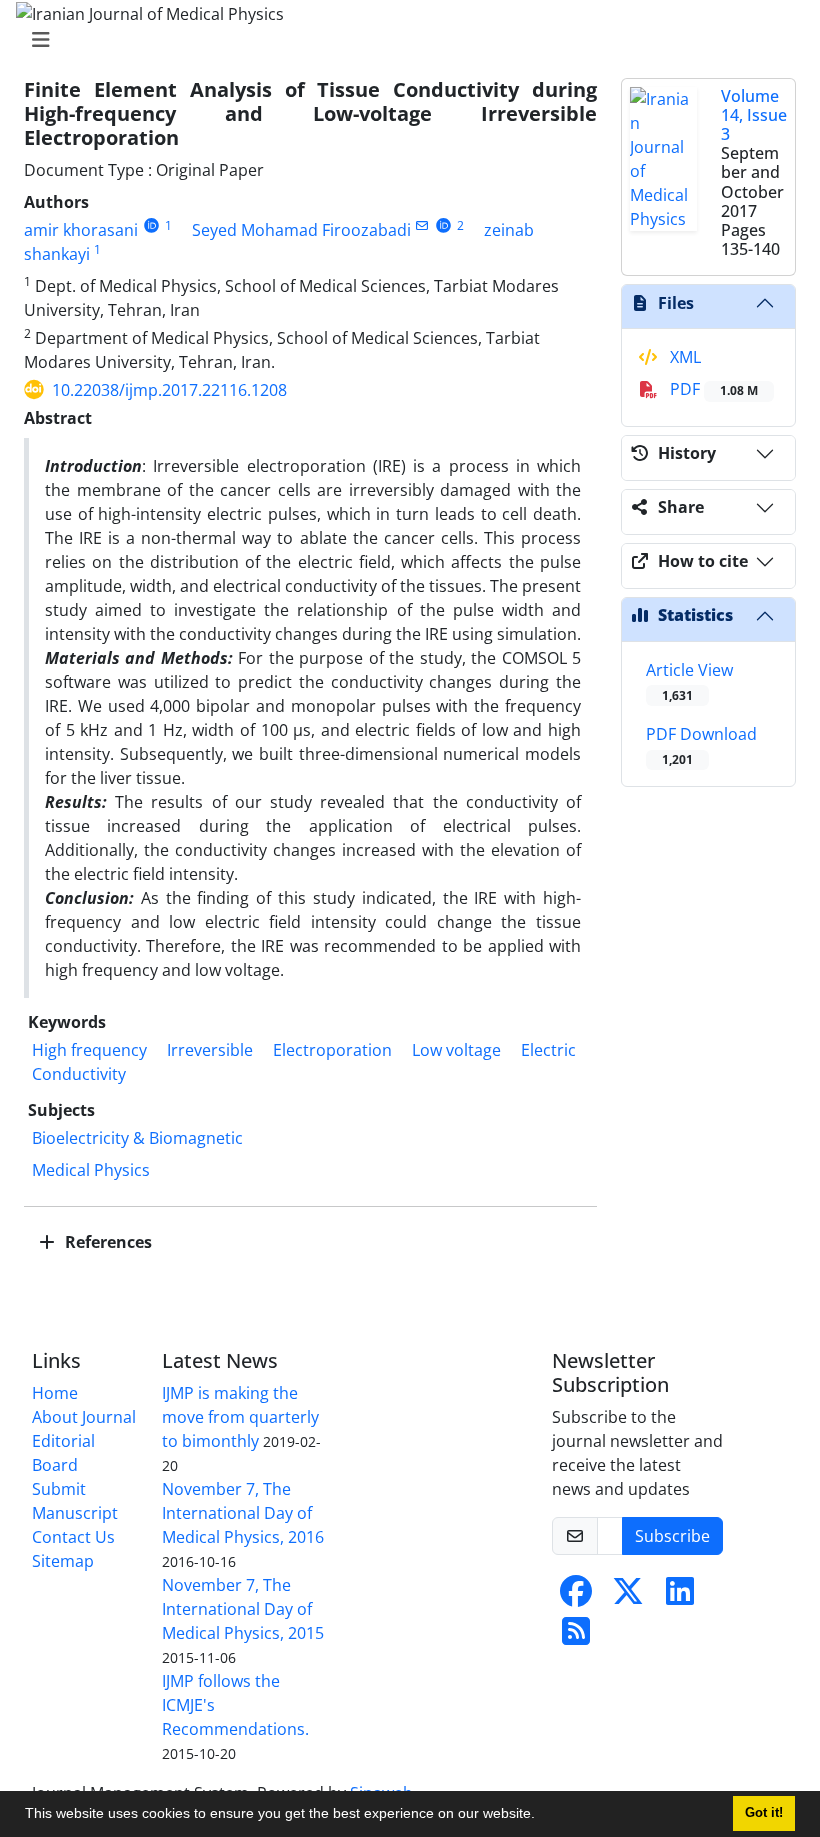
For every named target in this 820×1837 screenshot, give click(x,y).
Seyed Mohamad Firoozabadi (301, 230)
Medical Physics (91, 1170)
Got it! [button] (764, 1813)
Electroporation (332, 1050)
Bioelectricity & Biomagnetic (137, 1138)
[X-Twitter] (628, 1597)
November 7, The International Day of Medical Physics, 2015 (243, 1609)
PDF (712, 389)
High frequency (89, 1050)
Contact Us (73, 1537)
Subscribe (672, 1536)
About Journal (84, 1417)
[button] (542, 1816)
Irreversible (210, 1050)
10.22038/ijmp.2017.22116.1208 (169, 390)
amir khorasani (81, 230)
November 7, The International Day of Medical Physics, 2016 (243, 1513)
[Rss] (576, 1637)
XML (683, 357)
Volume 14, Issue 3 (754, 115)
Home (55, 1393)
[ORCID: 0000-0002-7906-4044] (151, 225)
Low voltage (456, 1050)
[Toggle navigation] (404, 40)
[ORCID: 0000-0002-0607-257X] (443, 225)
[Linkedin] (680, 1597)
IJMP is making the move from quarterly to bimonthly (240, 1417)
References (106, 1242)
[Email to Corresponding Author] (422, 225)
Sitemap (63, 1561)
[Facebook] (576, 1597)
